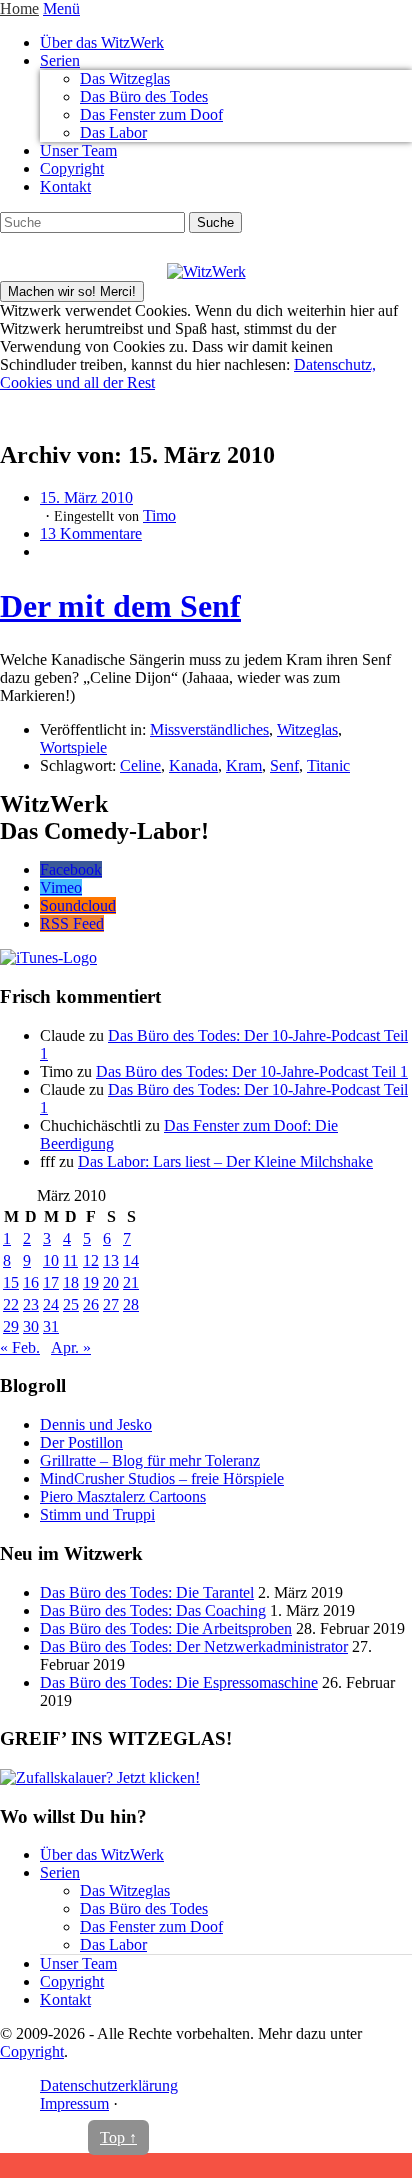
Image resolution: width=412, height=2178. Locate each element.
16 (31, 1282)
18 (71, 1282)
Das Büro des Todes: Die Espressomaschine (179, 1682)
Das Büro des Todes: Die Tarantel (147, 1592)
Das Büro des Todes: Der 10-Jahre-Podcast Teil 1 (252, 1071)
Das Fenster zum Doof (151, 114)
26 (91, 1304)
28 (131, 1304)
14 (131, 1260)
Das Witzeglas (125, 78)
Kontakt (65, 186)
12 (91, 1260)
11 (70, 1260)
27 (111, 1304)
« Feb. (20, 1347)
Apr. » (71, 1347)
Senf (284, 765)
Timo (159, 515)
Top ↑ (118, 2137)
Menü (61, 8)
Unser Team (78, 150)
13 (111, 1260)
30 (31, 1326)
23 (31, 1304)
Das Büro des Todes (144, 96)
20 (111, 1282)
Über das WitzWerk (102, 42)
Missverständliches (209, 729)
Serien (60, 60)
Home (19, 8)
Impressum (74, 2103)
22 (11, 1304)
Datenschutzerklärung (109, 2085)
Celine (140, 765)
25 (71, 1304)
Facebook (71, 869)
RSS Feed (72, 923)
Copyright (72, 168)
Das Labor (113, 132)
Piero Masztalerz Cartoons (123, 1496)
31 (51, 1326)
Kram (244, 765)
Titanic (328, 765)
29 (11, 1326)
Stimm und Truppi (97, 1514)
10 (51, 1260)
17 (51, 1282)
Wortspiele (73, 747)
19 (91, 1282)
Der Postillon (81, 1442)
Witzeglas (307, 729)
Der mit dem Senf (120, 606)
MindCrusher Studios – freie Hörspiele (162, 1478)
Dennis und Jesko (96, 1424)
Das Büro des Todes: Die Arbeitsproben (166, 1628)
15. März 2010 (86, 497)
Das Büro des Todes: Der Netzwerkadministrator (194, 1646)
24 (51, 1304)
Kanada (193, 765)
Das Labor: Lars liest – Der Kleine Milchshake (225, 1161)
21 (131, 1282)
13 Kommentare (91, 533)
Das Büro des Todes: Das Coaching (153, 1610)
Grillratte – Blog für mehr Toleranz (150, 1460)
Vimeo (61, 887)
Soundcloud (78, 905)
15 (11, 1282)
